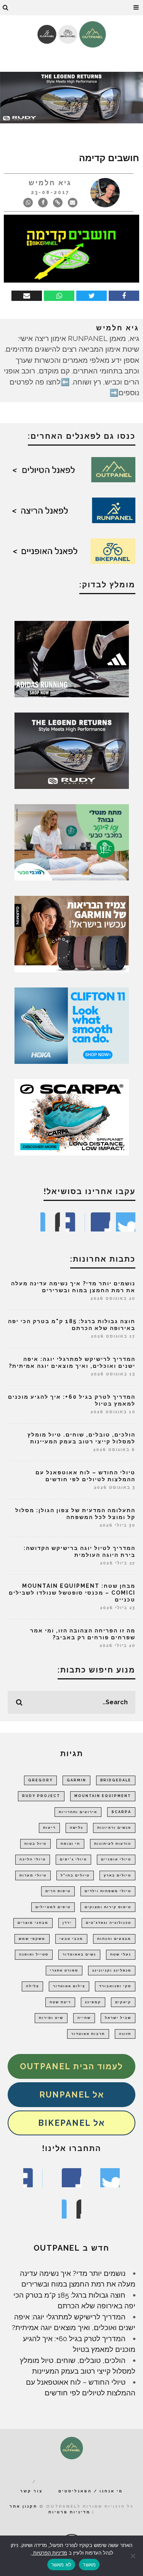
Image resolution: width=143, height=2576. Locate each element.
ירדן (67, 1923)
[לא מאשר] (133, 2556)
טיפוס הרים (58, 1891)
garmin (76, 1780)
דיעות (49, 1828)
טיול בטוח (35, 1844)
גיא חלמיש (50, 183)
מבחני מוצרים (33, 1923)
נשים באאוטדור (79, 1954)
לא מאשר (61, 2565)
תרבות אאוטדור (88, 2034)
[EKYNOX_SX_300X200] (72, 750)
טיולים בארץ (117, 1875)
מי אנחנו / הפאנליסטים (91, 2491)
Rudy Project (41, 1796)
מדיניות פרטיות (69, 2512)
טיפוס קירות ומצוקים (108, 1907)
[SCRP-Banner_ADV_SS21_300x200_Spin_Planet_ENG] (72, 1117)
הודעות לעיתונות (113, 1844)
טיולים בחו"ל (75, 1875)
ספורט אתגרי (64, 1970)
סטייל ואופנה (34, 1954)
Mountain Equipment (103, 1796)
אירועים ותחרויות (78, 1812)
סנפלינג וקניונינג (112, 1970)
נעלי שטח (121, 1954)
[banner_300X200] (72, 1025)
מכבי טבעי (71, 1939)
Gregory (40, 1780)
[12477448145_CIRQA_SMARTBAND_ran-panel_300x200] (72, 933)
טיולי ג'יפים (73, 1859)
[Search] (6, 8)
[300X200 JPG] (72, 658)
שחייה (84, 2018)
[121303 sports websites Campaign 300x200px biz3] (72, 842)
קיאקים (123, 2002)
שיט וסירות (51, 2018)
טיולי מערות (33, 1875)
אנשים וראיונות (114, 1828)
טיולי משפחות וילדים (108, 1891)
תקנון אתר (23, 2506)
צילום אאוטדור (69, 1986)
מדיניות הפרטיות (49, 2553)
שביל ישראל (118, 2018)
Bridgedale (116, 1780)
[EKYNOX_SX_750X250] (71, 97)
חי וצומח (70, 1844)
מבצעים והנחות (114, 1939)
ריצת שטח (60, 2002)
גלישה (76, 1828)
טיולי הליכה (33, 1859)
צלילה (32, 1986)
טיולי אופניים (116, 1859)
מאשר (89, 2565)
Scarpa (121, 1812)
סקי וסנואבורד (115, 1986)
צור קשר (31, 2491)
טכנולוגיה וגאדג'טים (108, 1923)
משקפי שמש (32, 1939)
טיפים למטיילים (53, 1907)
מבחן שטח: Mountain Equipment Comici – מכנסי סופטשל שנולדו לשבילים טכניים (72, 1593)
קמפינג (93, 2002)
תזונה (125, 2034)
